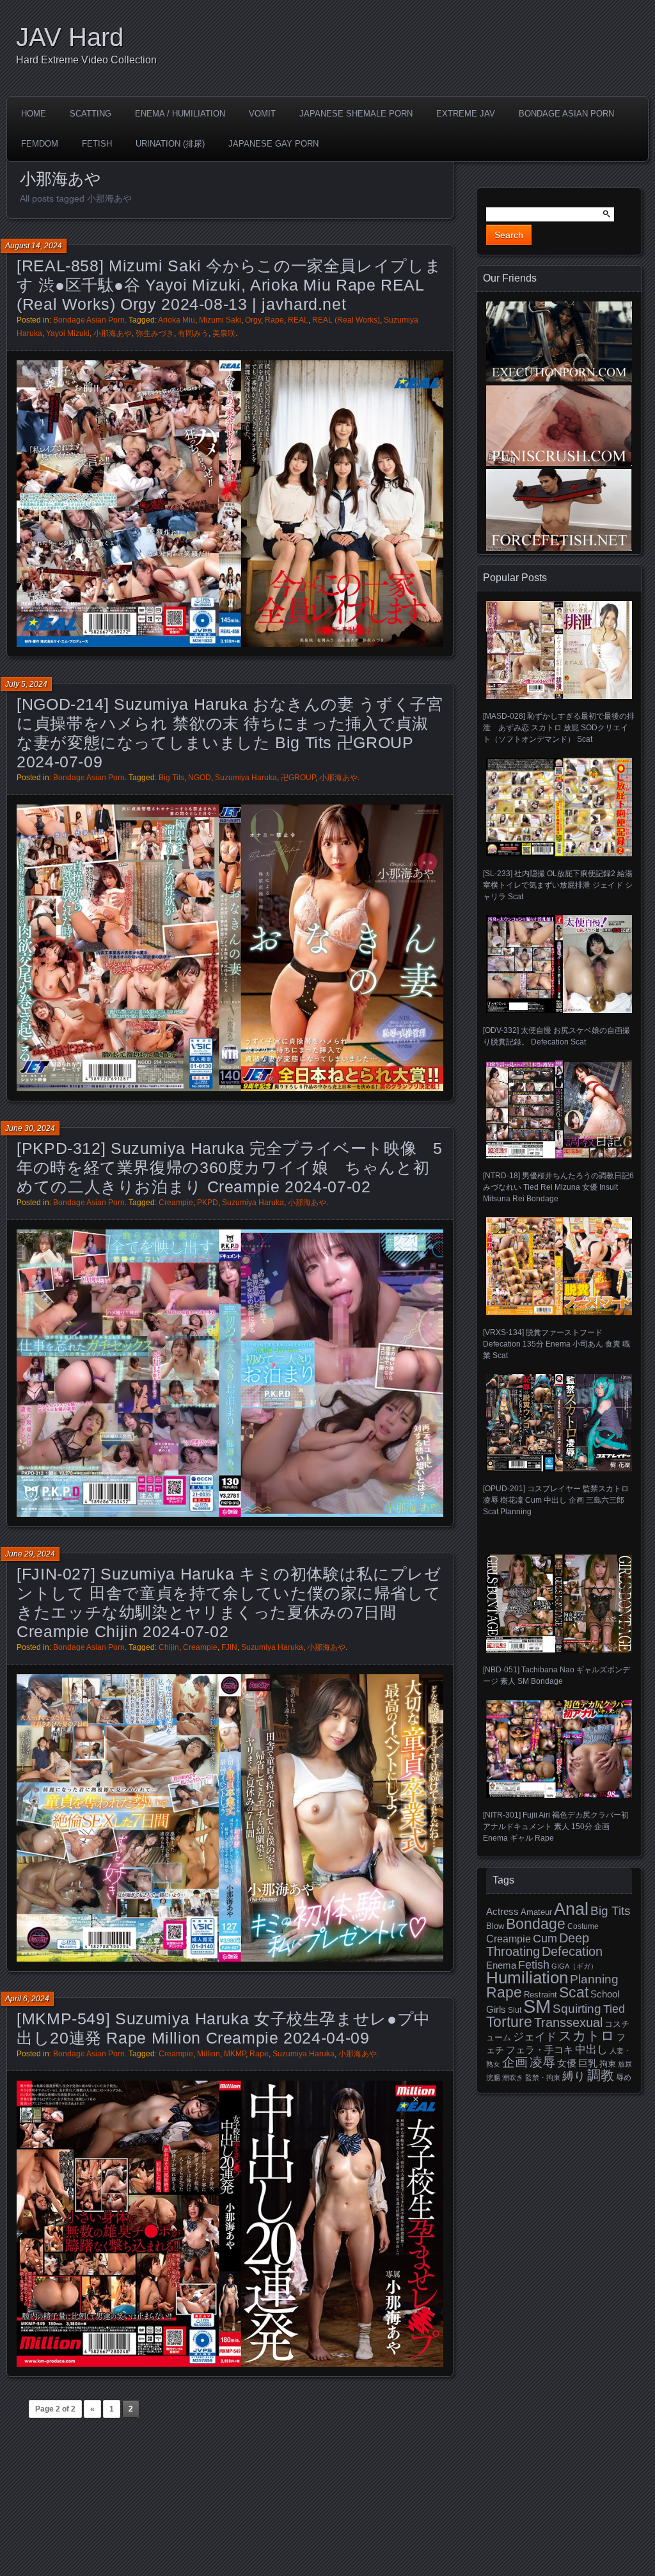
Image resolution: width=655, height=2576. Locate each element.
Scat (574, 1992)
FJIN (229, 1647)
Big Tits (171, 778)
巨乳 (588, 2063)
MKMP (235, 2054)
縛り (574, 2076)
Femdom (40, 144)
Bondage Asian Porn (566, 114)
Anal (571, 1909)
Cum (545, 1939)
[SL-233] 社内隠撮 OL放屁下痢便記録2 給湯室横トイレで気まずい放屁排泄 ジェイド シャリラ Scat (558, 885)
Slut (515, 2010)
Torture (509, 2022)
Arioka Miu (177, 320)
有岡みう (193, 333)
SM (537, 2006)
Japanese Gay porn (273, 144)
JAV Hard (70, 37)
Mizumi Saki (220, 320)
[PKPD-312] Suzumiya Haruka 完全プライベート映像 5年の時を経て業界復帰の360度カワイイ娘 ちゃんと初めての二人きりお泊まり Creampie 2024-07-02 (229, 1167)
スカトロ (587, 2036)
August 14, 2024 (34, 246)
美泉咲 (224, 333)
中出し (591, 2049)
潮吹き (513, 2077)
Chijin (169, 1647)
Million (209, 2054)
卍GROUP (298, 778)
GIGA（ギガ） (574, 1966)
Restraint (541, 1995)
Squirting (577, 2008)
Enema (501, 1965)
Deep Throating (538, 1945)
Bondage (536, 1924)
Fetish (97, 144)
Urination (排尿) (170, 144)
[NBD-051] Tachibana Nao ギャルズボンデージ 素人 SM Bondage (556, 1675)
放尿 (625, 2064)
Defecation (572, 1951)
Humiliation (527, 1978)
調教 (601, 2075)
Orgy (253, 320)
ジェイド (535, 2037)
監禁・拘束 (543, 2077)
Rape (274, 320)
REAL (298, 320)
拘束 (608, 2064)
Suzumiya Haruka (246, 778)
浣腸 (493, 2077)
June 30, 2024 (30, 1128)
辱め (624, 2077)
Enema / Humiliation (180, 114)
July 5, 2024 (26, 684)
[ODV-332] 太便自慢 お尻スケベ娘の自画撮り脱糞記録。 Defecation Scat (556, 1036)
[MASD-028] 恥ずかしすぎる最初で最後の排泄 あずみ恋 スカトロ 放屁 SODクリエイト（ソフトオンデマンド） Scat (559, 728)
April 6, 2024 (27, 1999)
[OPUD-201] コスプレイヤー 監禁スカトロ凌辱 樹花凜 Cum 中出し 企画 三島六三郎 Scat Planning (556, 1500)
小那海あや (113, 333)
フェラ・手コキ (540, 2050)
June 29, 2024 (30, 1554)
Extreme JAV (466, 114)
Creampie (176, 1203)
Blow (495, 1926)
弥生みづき (155, 333)
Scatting (91, 114)
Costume (583, 1926)
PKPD (208, 1203)
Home (34, 114)
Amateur (536, 1912)
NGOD (200, 778)
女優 (567, 2063)
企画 (515, 2062)
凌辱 (542, 2062)
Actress (502, 1912)
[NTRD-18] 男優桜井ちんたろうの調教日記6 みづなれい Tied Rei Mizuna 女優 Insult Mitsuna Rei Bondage (558, 1187)
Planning (594, 1979)
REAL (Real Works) (346, 320)
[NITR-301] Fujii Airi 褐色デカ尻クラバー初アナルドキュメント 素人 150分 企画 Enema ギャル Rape (556, 1827)
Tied (614, 2009)
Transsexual (568, 2022)
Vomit (262, 114)
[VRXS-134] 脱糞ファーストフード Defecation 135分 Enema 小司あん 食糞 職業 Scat (556, 1344)
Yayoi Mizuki (68, 333)
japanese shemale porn (356, 114)
